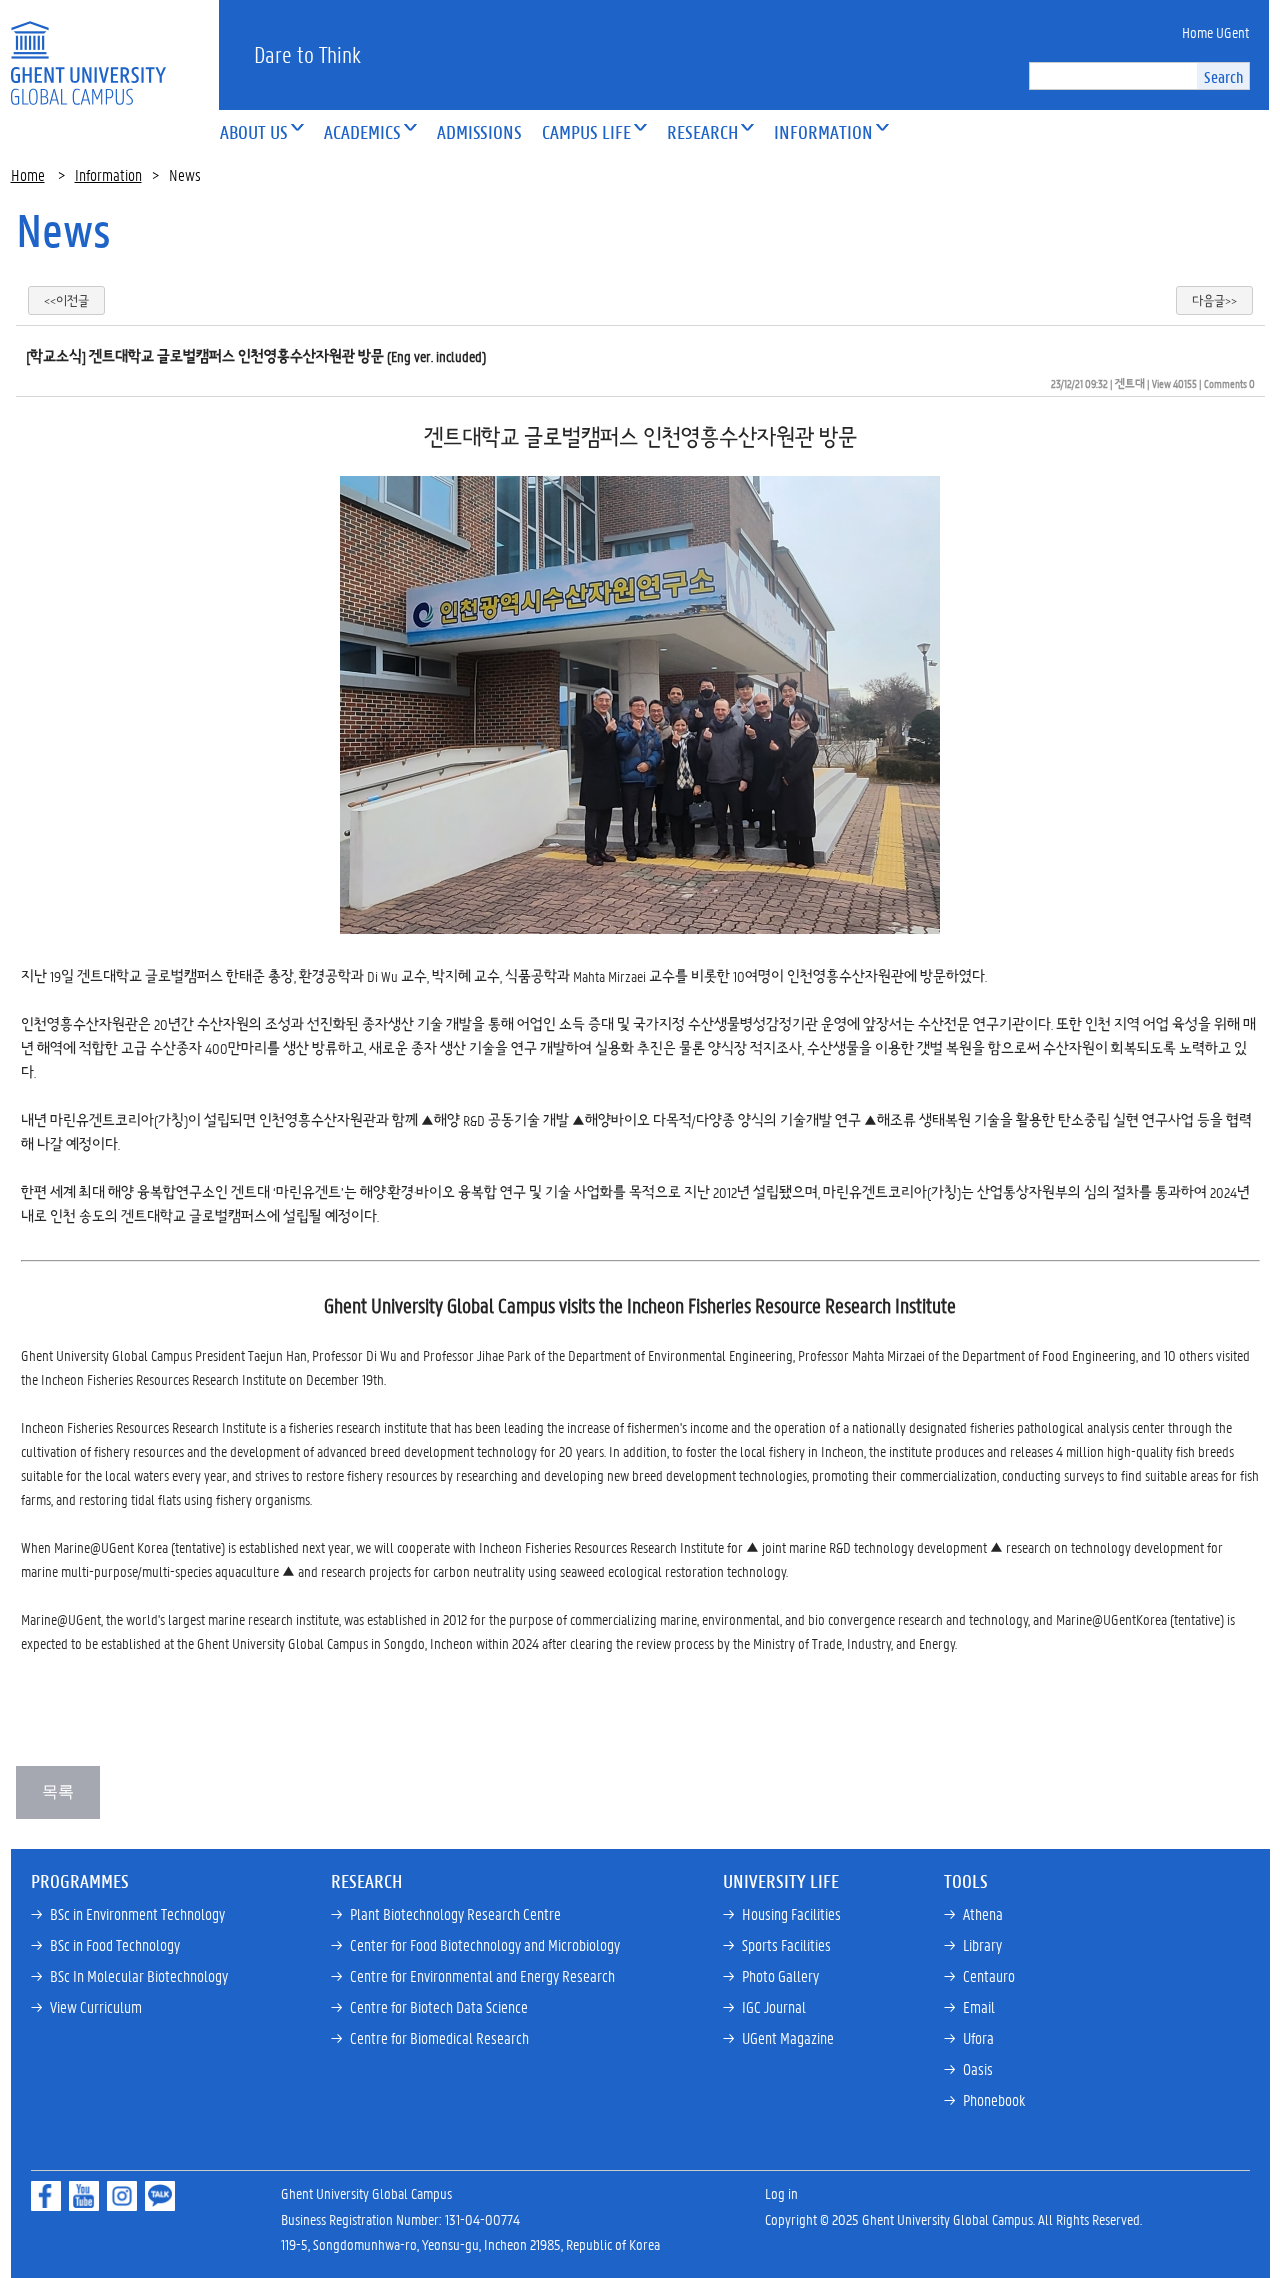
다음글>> (1214, 300)
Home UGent (1215, 32)
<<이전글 (66, 300)
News (63, 230)
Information (108, 174)
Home (28, 174)
